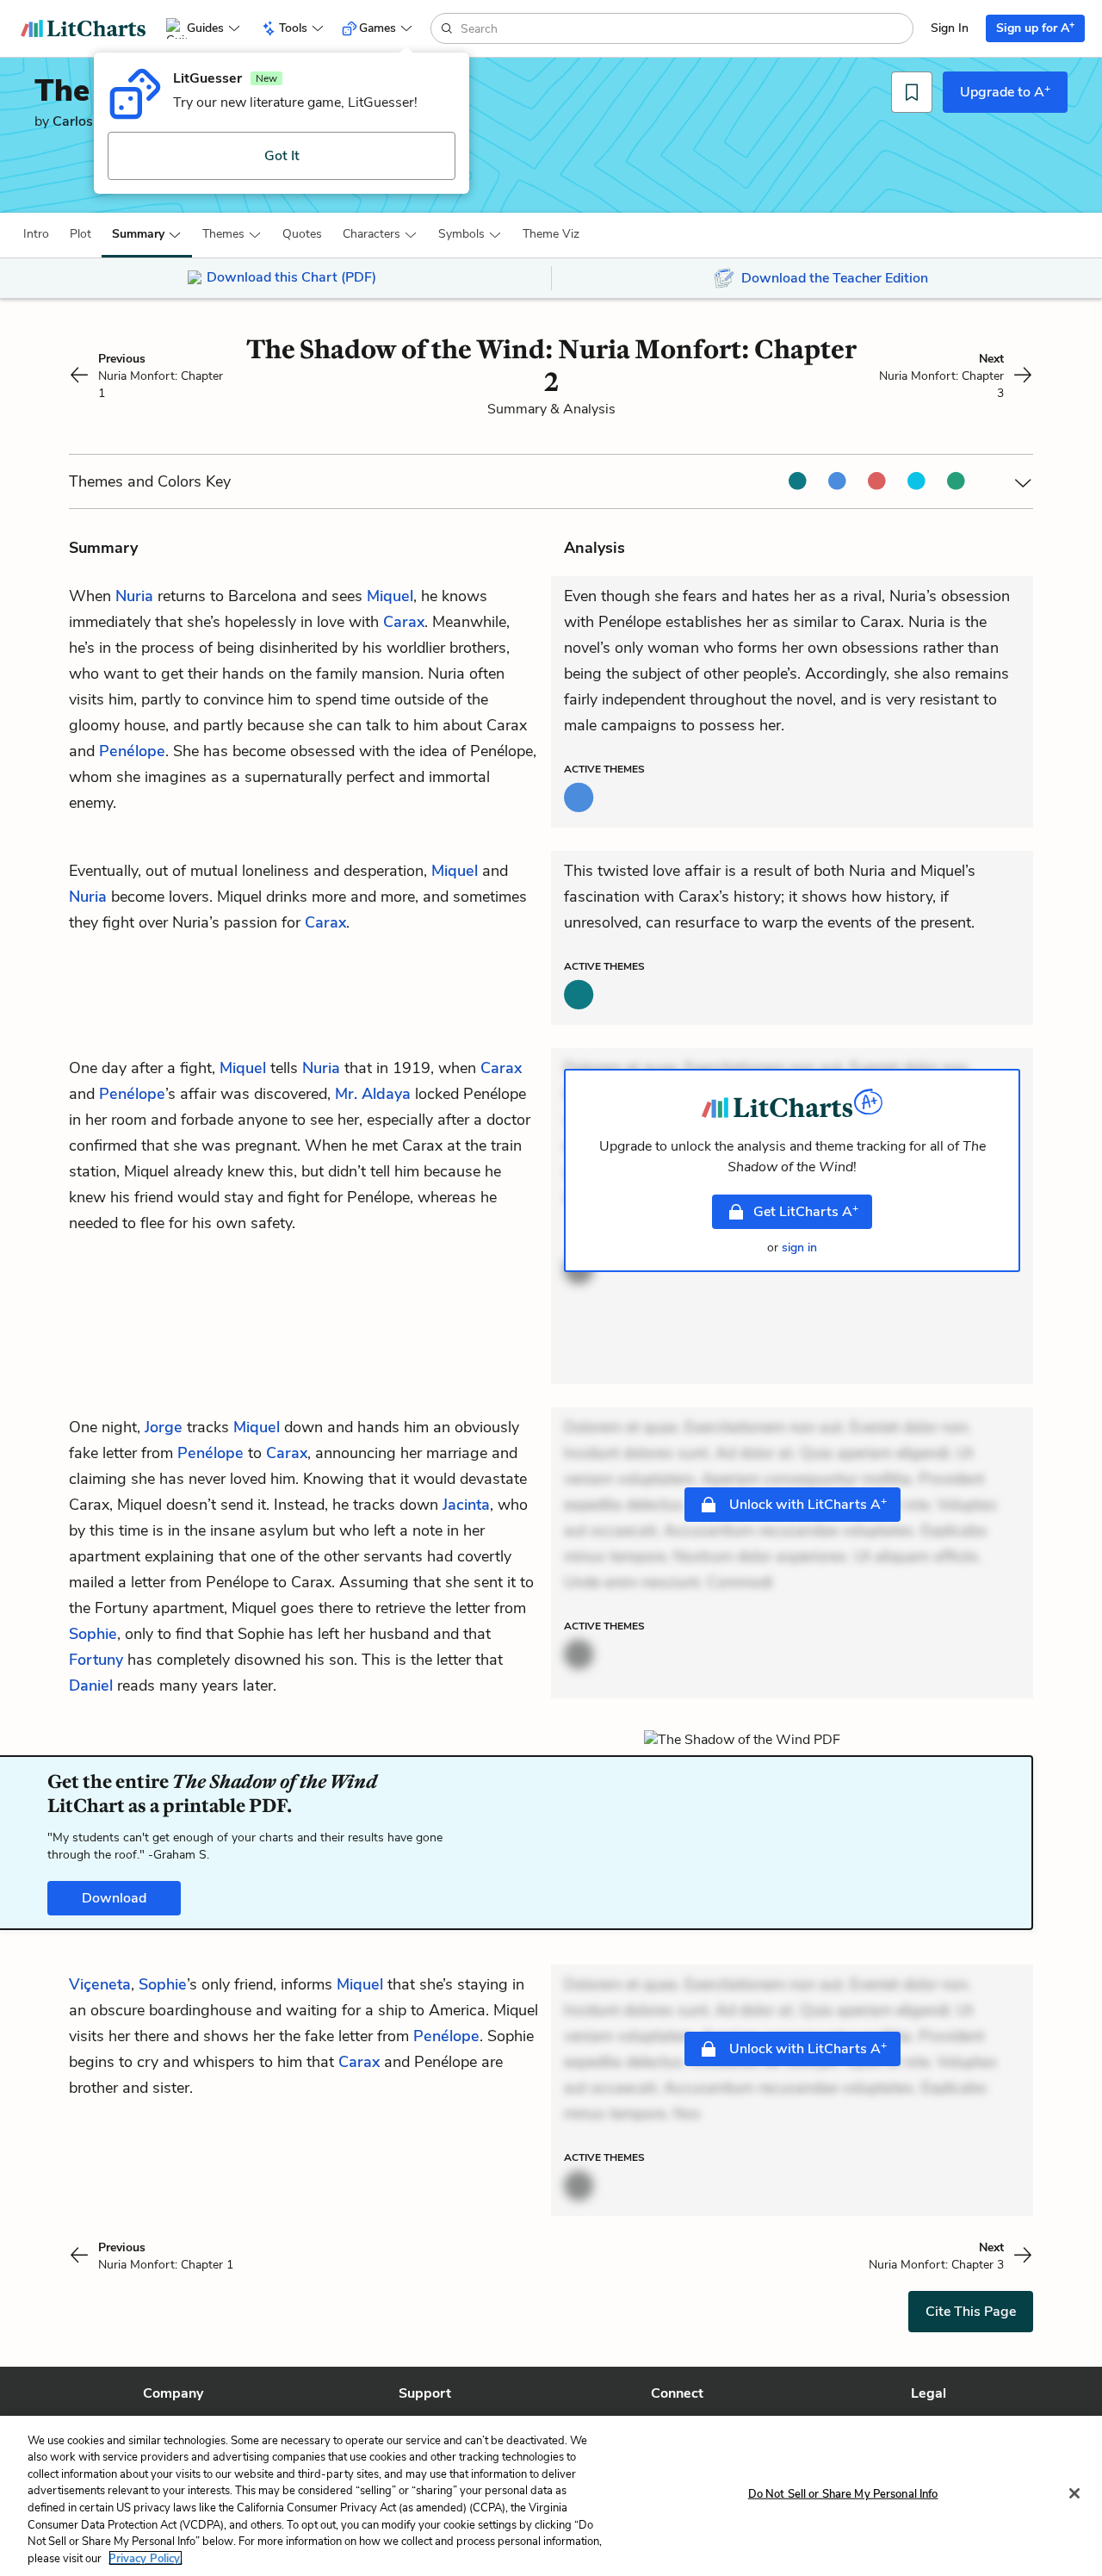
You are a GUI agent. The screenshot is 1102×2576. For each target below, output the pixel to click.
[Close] (1074, 2493)
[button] (36, 234)
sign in (799, 1248)
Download (114, 1898)
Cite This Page (971, 2312)
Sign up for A (1035, 27)
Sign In (950, 28)
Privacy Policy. (145, 2558)
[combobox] (685, 28)
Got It (282, 156)
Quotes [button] (302, 234)
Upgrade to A (1005, 91)
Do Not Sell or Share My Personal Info (843, 2494)
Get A (806, 1211)
